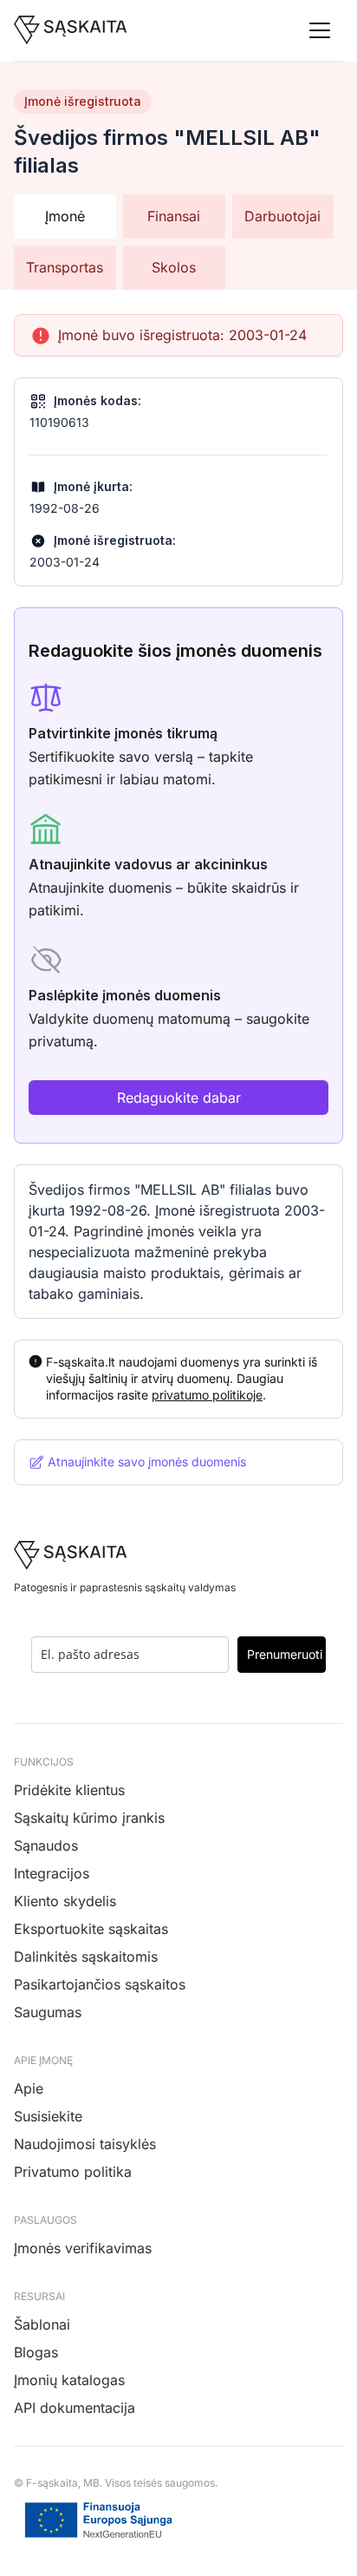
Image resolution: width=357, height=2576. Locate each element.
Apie (29, 2088)
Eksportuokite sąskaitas (91, 1929)
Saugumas (48, 2012)
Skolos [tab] (174, 267)
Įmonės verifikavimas (83, 2248)
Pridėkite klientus (69, 1790)
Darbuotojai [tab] (282, 216)
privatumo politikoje (207, 1395)
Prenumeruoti (285, 1654)
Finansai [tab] (174, 216)
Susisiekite (48, 2116)
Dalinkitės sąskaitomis (86, 1957)
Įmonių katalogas (69, 2380)
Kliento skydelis (65, 1901)
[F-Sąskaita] (71, 30)
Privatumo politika (73, 2172)
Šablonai (42, 2324)
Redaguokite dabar (179, 1098)
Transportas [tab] (65, 267)
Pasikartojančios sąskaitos (100, 1984)
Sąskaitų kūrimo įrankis (89, 1818)
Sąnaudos (46, 1845)
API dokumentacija (75, 2408)
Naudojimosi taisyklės (85, 2144)
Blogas (36, 2352)
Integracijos (52, 1873)
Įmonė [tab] (65, 216)
